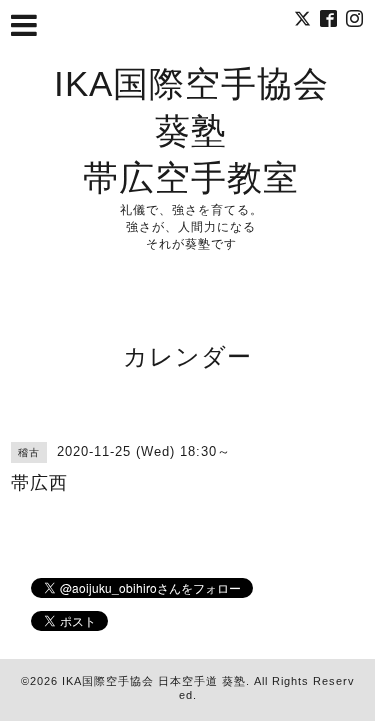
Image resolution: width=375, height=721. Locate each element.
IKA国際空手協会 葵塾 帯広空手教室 (191, 130)
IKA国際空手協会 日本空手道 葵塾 (154, 681)
